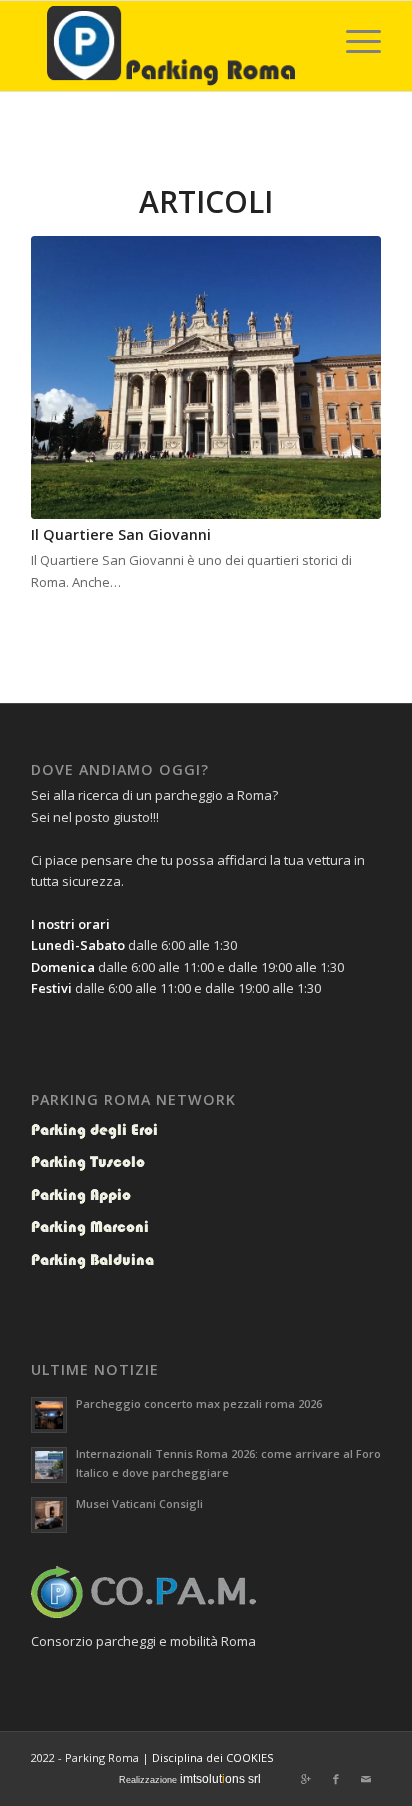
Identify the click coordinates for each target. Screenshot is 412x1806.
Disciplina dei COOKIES (212, 1757)
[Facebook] (336, 1779)
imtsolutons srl (220, 1779)
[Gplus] (306, 1779)
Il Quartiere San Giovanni (121, 534)
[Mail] (366, 1779)
